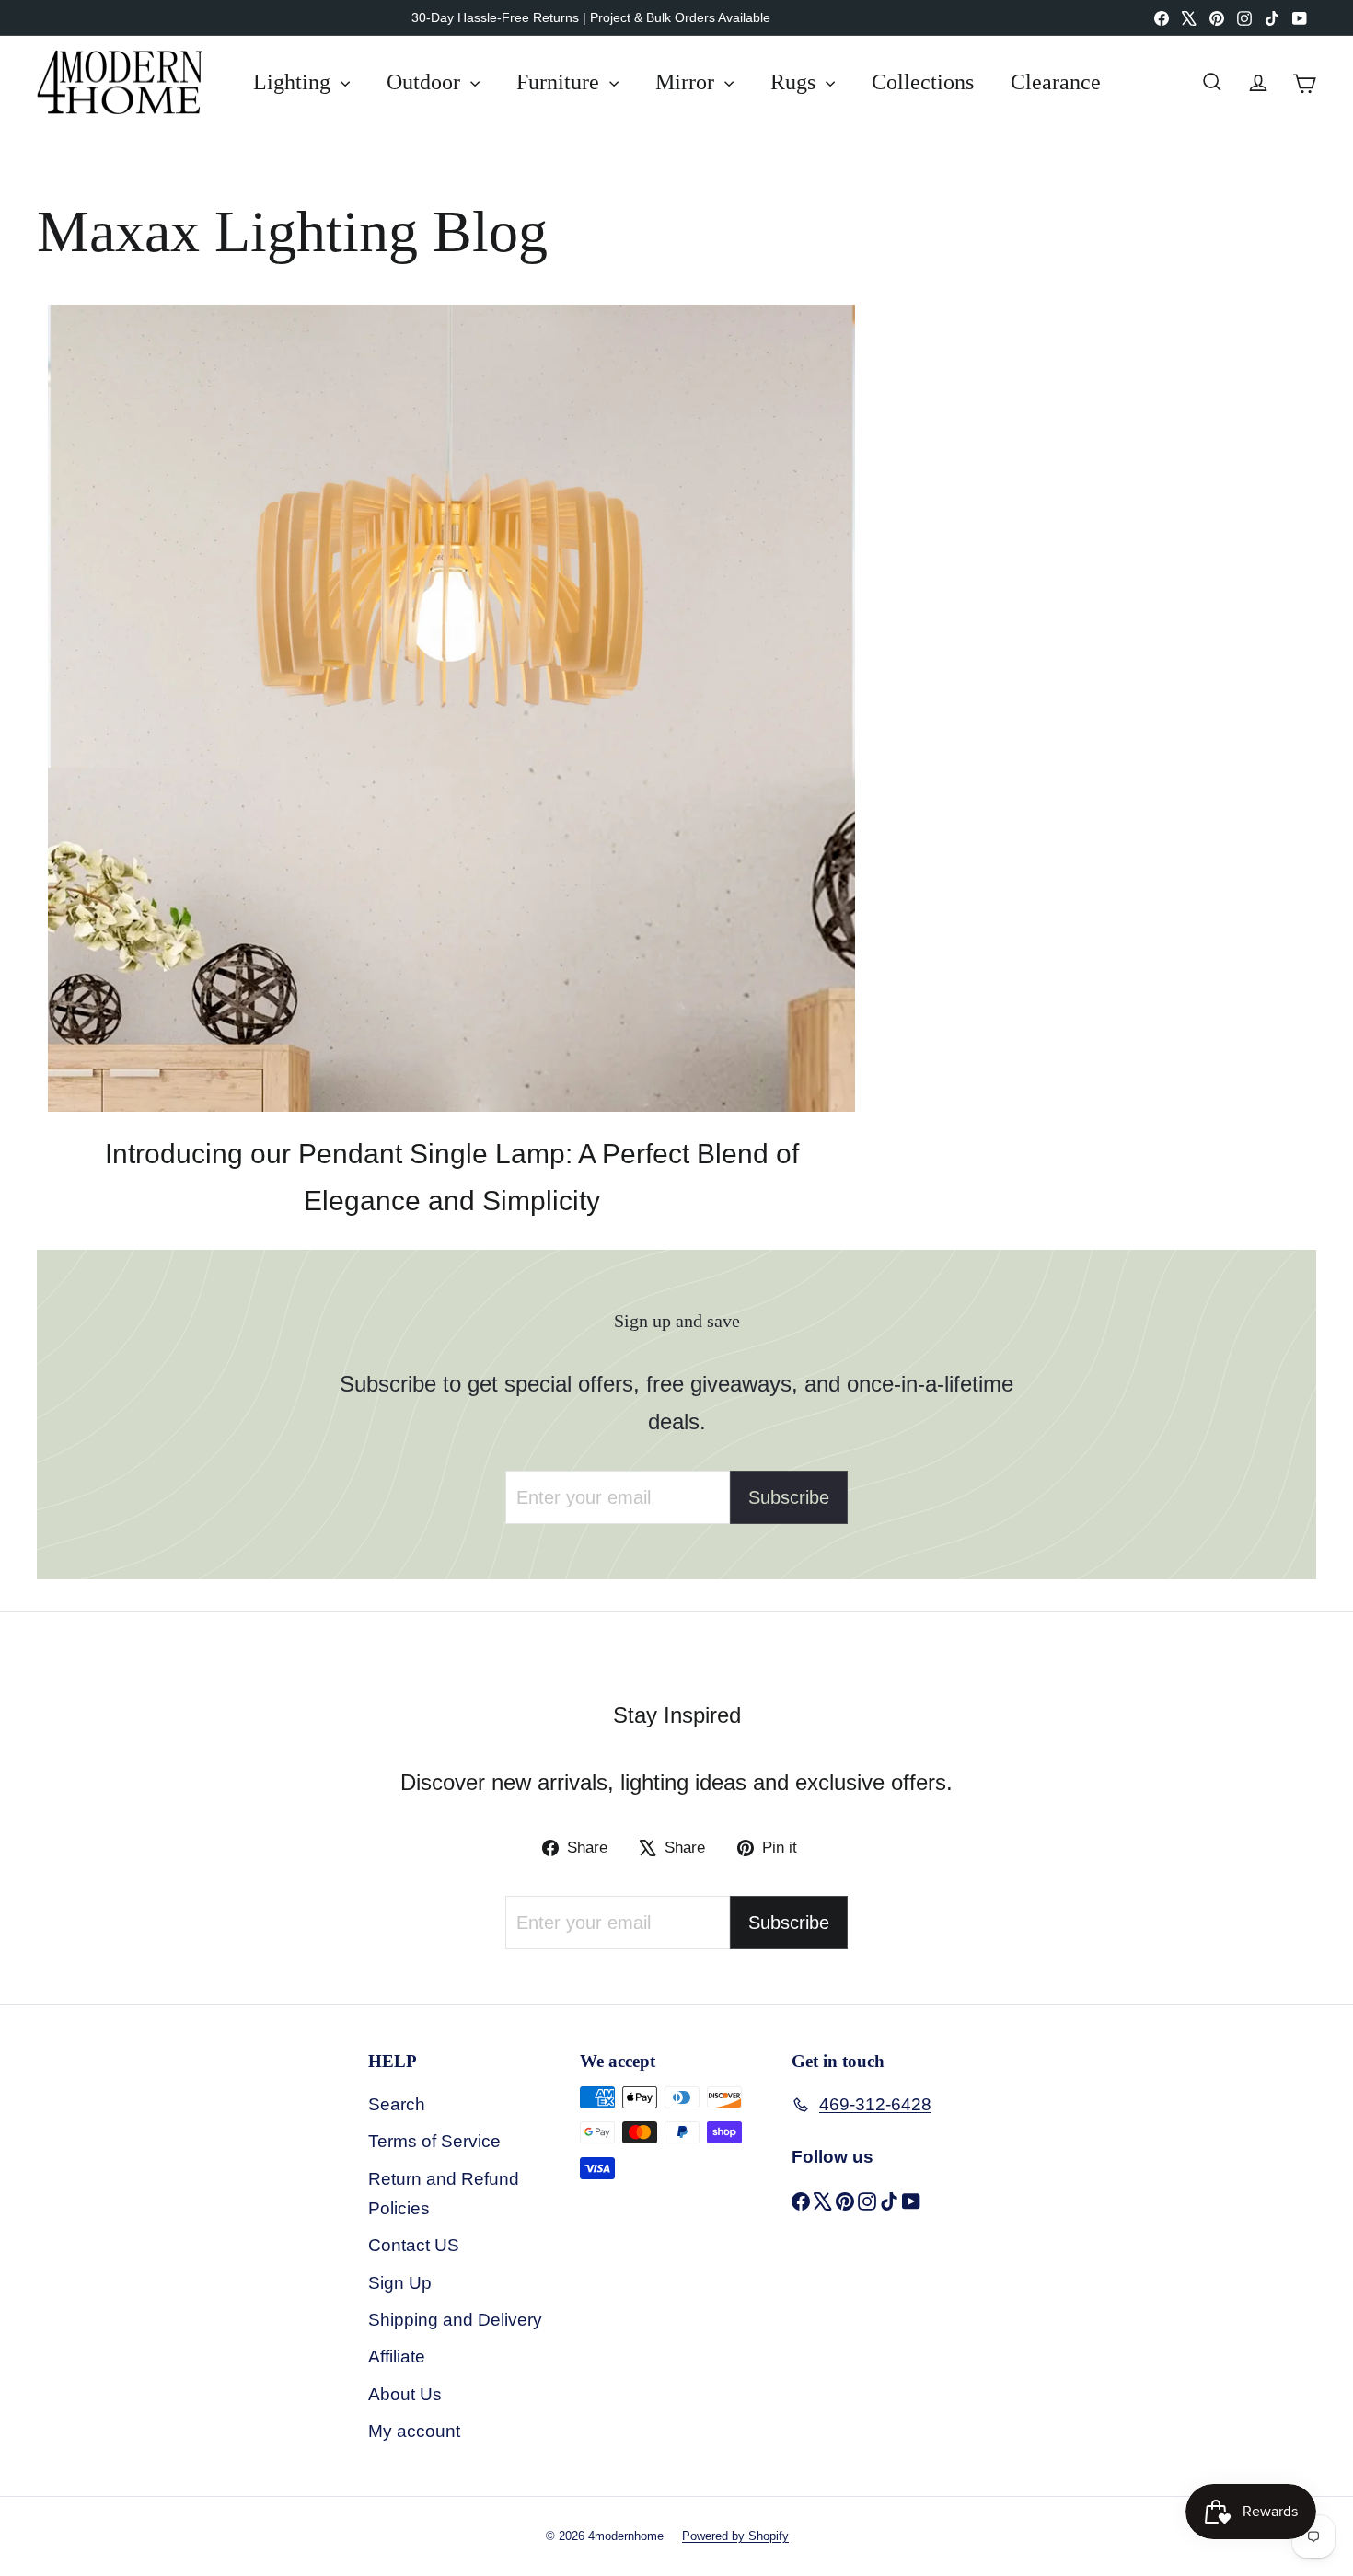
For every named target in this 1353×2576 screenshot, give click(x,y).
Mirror (688, 82)
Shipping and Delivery (455, 2320)
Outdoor (426, 82)
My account (414, 2431)
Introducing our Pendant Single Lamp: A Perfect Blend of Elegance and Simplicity (452, 1177)
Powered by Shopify (735, 2536)
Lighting (295, 82)
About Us (405, 2394)
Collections (923, 82)
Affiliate (397, 2357)
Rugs (796, 82)
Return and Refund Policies (444, 2194)
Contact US (414, 2245)
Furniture (561, 82)
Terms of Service (434, 2141)
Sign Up (400, 2283)
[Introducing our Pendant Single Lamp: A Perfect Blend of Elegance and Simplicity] (451, 708)
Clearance (1056, 82)
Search (397, 2104)
